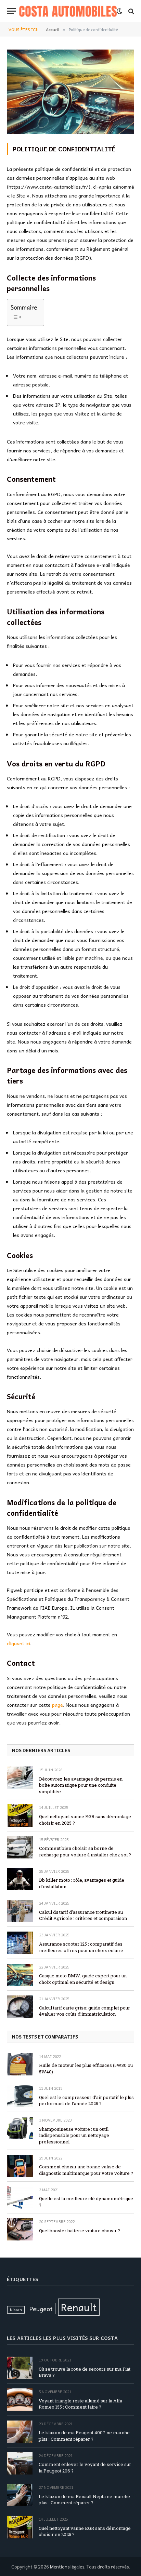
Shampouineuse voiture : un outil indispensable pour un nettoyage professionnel (74, 2135)
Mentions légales (67, 2567)
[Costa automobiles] (68, 11)
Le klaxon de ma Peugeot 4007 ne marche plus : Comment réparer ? (84, 2436)
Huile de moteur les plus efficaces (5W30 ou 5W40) (86, 2068)
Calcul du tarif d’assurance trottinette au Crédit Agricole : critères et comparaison (83, 1915)
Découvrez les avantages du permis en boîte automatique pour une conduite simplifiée (81, 1785)
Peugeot (41, 2309)
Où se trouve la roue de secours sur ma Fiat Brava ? (85, 2372)
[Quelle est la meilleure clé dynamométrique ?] (20, 2198)
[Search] (131, 11)
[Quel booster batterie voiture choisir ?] (20, 2229)
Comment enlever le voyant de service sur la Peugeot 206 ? (85, 2468)
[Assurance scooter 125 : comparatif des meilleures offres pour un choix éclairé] (20, 1943)
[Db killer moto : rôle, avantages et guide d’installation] (20, 1879)
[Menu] (11, 11)
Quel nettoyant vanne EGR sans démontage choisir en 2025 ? (85, 1820)
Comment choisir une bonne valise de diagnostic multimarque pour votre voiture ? (86, 2170)
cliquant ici (18, 1643)
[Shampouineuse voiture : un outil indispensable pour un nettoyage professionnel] (20, 2128)
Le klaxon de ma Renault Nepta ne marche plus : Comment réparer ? (84, 2500)
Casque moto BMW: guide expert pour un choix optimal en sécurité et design (83, 1979)
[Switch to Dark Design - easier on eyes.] (119, 11)
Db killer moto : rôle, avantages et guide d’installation (82, 1883)
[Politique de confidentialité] (70, 132)
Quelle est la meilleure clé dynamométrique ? (86, 2202)
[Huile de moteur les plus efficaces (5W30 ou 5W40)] (20, 2064)
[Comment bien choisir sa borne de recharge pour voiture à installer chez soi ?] (20, 1847)
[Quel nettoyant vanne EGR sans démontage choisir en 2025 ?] (20, 1815)
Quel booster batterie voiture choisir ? (80, 2231)
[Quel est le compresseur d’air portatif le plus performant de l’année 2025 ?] (20, 2096)
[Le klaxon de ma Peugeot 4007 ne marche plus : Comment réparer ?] (20, 2432)
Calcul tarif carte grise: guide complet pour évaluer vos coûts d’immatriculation (85, 2011)
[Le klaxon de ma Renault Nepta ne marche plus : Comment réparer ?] (20, 2495)
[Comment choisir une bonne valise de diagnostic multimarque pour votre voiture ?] (20, 2166)
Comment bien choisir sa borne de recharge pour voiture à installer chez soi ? (85, 1851)
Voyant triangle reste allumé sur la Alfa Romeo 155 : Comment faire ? (80, 2404)
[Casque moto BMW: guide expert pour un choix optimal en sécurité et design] (20, 1975)
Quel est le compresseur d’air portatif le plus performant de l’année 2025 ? (86, 2101)
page (57, 1705)
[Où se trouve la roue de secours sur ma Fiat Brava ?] (20, 2368)
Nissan (16, 2310)
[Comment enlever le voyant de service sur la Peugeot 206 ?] (20, 2463)
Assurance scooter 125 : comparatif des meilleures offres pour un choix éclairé (81, 1947)
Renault (79, 2307)
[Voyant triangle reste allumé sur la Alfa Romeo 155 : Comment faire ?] (20, 2400)
